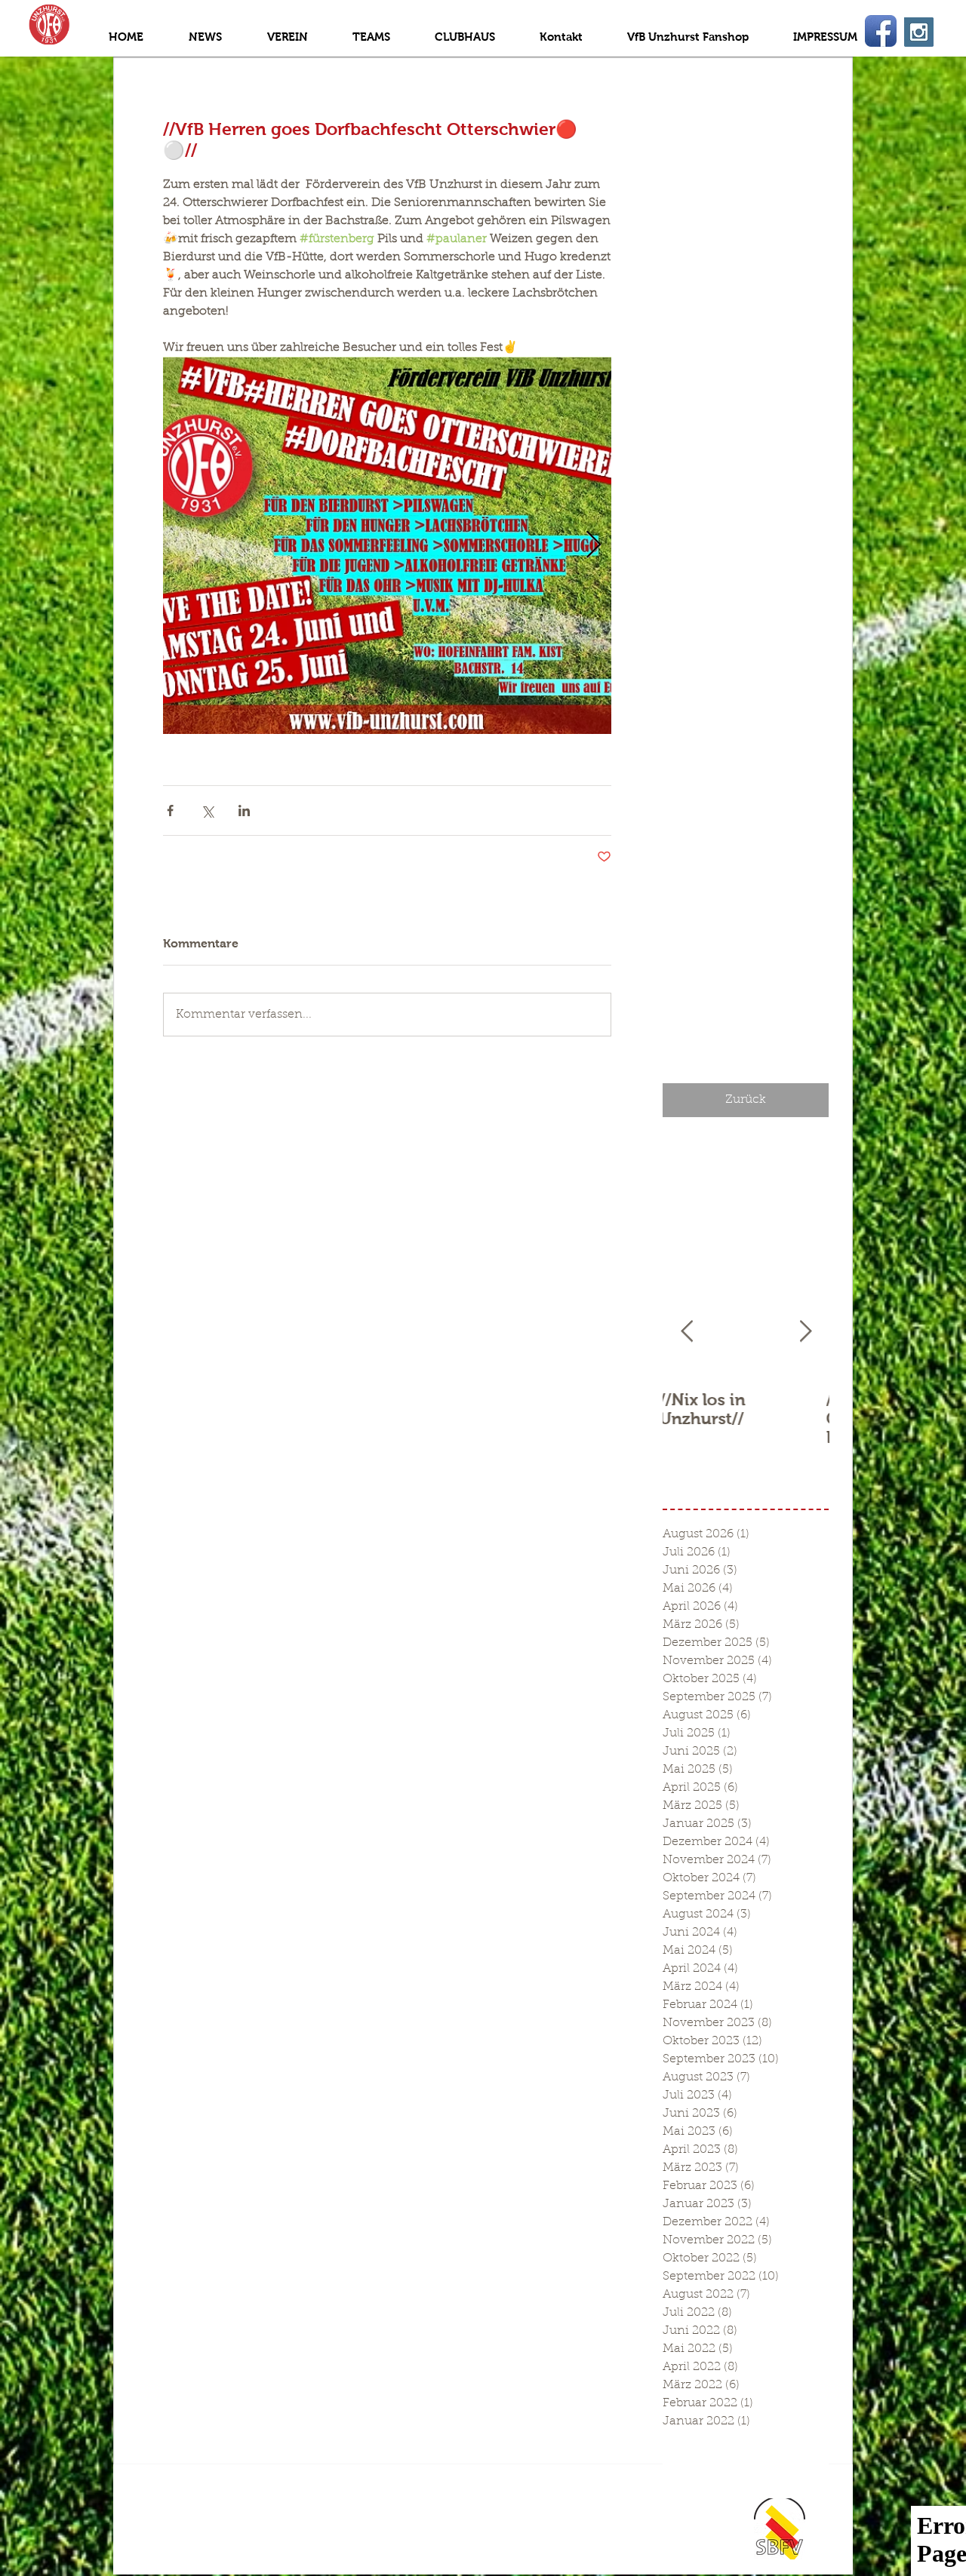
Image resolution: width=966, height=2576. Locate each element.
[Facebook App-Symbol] (881, 31)
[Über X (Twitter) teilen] (207, 811)
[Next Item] (805, 1332)
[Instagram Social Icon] (919, 32)
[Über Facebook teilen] (170, 811)
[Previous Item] (687, 1332)
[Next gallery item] (594, 546)
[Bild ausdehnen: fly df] (387, 545)
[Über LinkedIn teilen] (244, 811)
